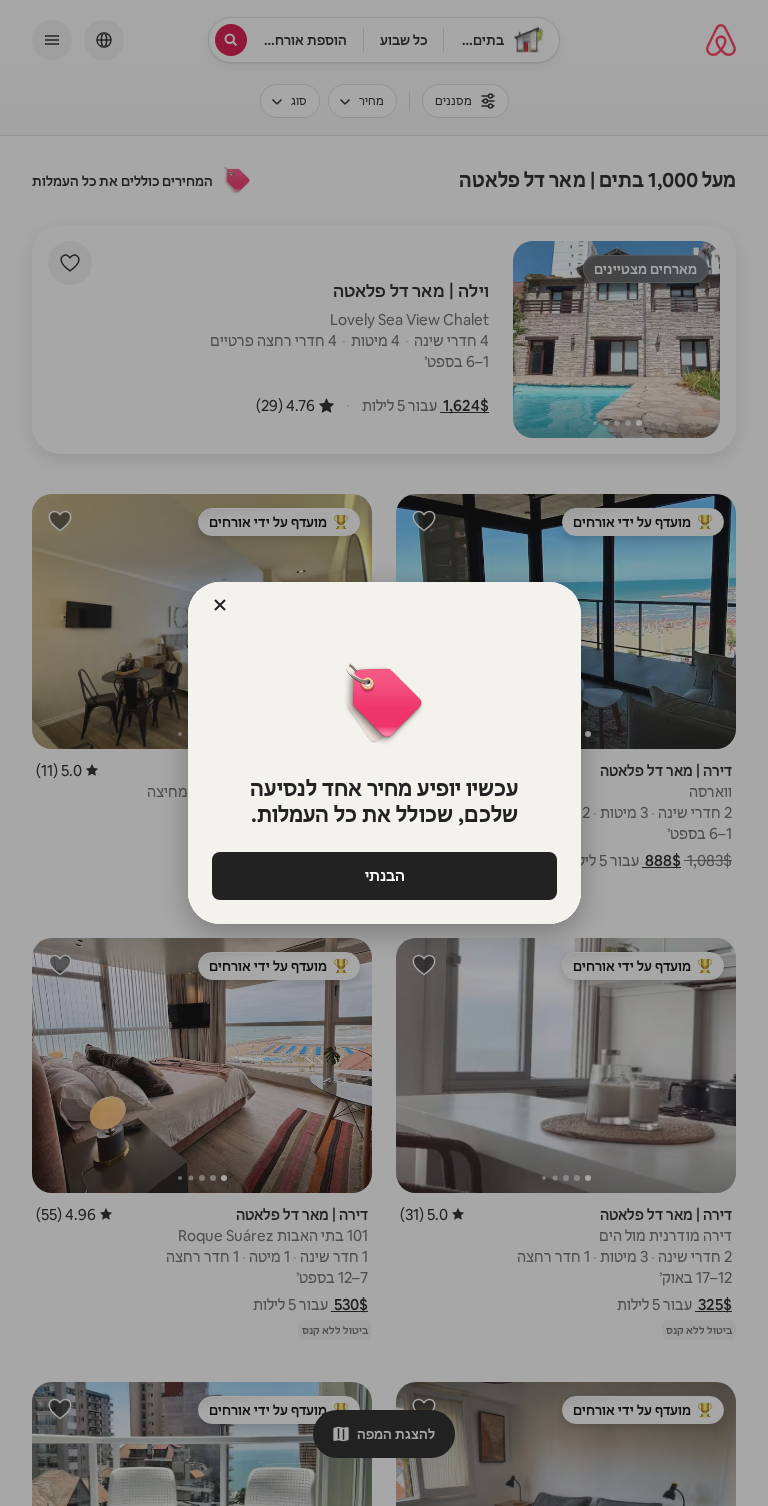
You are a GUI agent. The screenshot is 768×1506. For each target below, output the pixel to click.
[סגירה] (220, 605)
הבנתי (384, 875)
